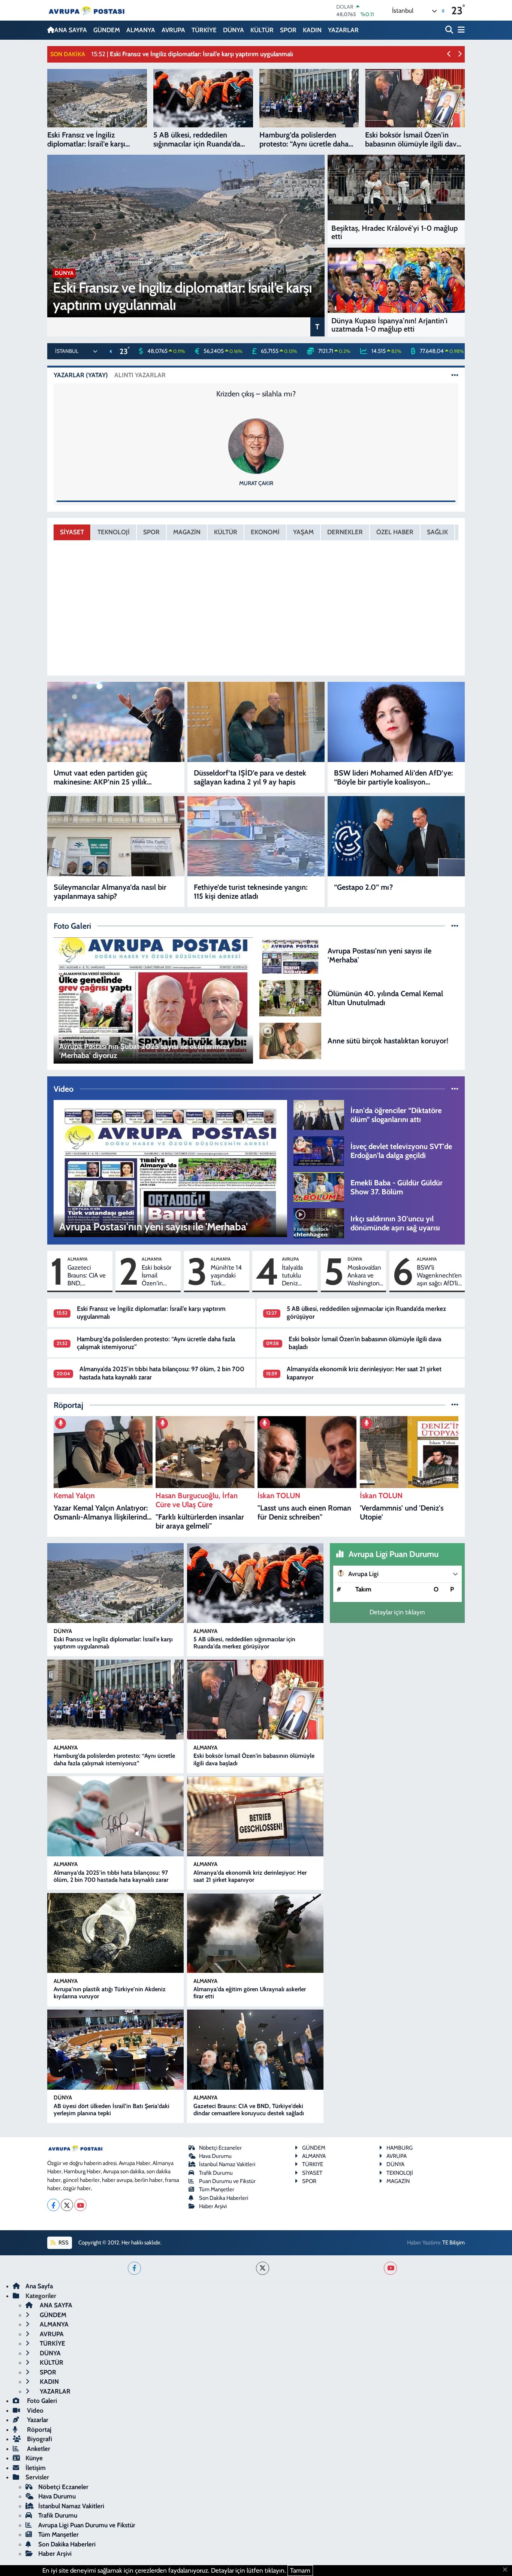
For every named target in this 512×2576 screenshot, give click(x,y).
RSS (63, 2243)
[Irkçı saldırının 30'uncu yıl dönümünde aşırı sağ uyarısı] (319, 1222)
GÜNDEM (107, 30)
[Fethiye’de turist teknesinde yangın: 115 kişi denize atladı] (256, 836)
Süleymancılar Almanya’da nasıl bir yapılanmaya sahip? (110, 892)
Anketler (38, 2449)
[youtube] (390, 2268)
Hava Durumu (215, 2156)
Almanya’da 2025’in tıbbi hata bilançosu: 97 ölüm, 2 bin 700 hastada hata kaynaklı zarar (111, 1876)
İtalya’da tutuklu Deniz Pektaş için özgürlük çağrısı (296, 1276)
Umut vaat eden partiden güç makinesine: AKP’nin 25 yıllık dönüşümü (100, 777)
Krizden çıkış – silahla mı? (256, 394)
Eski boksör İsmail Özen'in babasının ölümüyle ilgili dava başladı (156, 1276)
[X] (67, 2205)
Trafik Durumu (216, 2173)
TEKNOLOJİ (114, 532)
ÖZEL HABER (395, 532)
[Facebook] (53, 2205)
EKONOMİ (265, 532)
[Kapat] (507, 2570)
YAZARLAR (343, 30)
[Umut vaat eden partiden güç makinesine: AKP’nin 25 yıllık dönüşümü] (116, 722)
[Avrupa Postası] (87, 10)
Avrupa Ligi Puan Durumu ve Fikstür (87, 2525)
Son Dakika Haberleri (224, 2198)
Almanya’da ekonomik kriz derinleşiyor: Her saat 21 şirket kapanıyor (250, 1876)
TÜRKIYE (313, 2164)
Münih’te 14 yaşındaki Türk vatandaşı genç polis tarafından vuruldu (226, 1276)
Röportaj (38, 2430)
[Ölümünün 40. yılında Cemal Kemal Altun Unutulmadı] (290, 997)
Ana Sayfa (39, 2286)
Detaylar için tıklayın (397, 1612)
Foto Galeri (41, 2401)
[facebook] (134, 2268)
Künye (34, 2458)
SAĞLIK (437, 532)
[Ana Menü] (460, 30)
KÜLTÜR (262, 30)
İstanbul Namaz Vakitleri (227, 2164)
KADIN (312, 30)
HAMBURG (400, 2148)
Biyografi (39, 2439)
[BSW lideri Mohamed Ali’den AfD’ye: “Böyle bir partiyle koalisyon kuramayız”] (396, 722)
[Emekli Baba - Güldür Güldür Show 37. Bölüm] (319, 1186)
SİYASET (72, 532)
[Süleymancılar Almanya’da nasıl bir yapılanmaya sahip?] (116, 836)
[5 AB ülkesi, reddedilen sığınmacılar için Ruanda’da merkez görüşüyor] (255, 1583)
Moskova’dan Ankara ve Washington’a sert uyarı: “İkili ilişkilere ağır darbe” (365, 1276)
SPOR (288, 30)
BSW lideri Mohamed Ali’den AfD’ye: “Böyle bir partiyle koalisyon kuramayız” (393, 777)
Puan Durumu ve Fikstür (227, 2181)
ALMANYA (141, 30)
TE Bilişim (454, 2243)
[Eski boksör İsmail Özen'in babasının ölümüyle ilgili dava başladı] (255, 1700)
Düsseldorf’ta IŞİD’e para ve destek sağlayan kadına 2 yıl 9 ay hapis (250, 777)
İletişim (36, 2468)
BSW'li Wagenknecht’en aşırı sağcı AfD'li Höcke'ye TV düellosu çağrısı (439, 1276)
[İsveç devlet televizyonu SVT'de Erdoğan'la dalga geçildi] (319, 1151)
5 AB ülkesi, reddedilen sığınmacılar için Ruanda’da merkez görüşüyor (244, 1643)
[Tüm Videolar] (455, 1089)
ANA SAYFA (71, 30)
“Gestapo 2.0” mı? (363, 887)
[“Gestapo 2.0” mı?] (396, 836)
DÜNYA (234, 30)
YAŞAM (303, 532)
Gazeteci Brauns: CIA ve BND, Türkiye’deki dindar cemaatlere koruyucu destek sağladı (87, 1276)
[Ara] (450, 30)
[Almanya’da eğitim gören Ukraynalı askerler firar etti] (255, 1933)
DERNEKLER (345, 532)
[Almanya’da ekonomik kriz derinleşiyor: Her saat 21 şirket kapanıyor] (255, 1816)
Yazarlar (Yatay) (81, 375)
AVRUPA (173, 30)
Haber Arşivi (213, 2206)
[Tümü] (455, 1405)
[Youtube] (80, 2205)
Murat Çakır (256, 483)
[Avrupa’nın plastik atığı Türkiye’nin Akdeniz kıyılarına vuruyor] (115, 1933)
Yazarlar (37, 2420)
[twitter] (263, 2268)
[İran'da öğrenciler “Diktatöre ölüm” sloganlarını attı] (319, 1114)
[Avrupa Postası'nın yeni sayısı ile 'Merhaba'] (290, 955)
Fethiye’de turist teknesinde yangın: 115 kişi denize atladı (251, 892)
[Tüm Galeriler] (455, 926)
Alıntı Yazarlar (140, 375)
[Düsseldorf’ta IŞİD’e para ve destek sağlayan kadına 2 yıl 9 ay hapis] (256, 722)
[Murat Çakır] (256, 445)
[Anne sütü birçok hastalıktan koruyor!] (290, 1040)
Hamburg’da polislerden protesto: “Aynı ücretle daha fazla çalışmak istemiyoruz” (114, 1759)
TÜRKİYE (204, 30)
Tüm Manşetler (217, 2189)
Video (34, 2410)
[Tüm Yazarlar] (455, 375)
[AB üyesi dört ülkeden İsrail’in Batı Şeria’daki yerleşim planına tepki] (115, 2050)
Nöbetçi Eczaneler (220, 2148)
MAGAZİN (187, 532)
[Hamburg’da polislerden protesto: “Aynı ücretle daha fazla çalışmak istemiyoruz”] (115, 1700)
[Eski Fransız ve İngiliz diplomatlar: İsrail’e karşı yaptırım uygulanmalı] (115, 1583)
